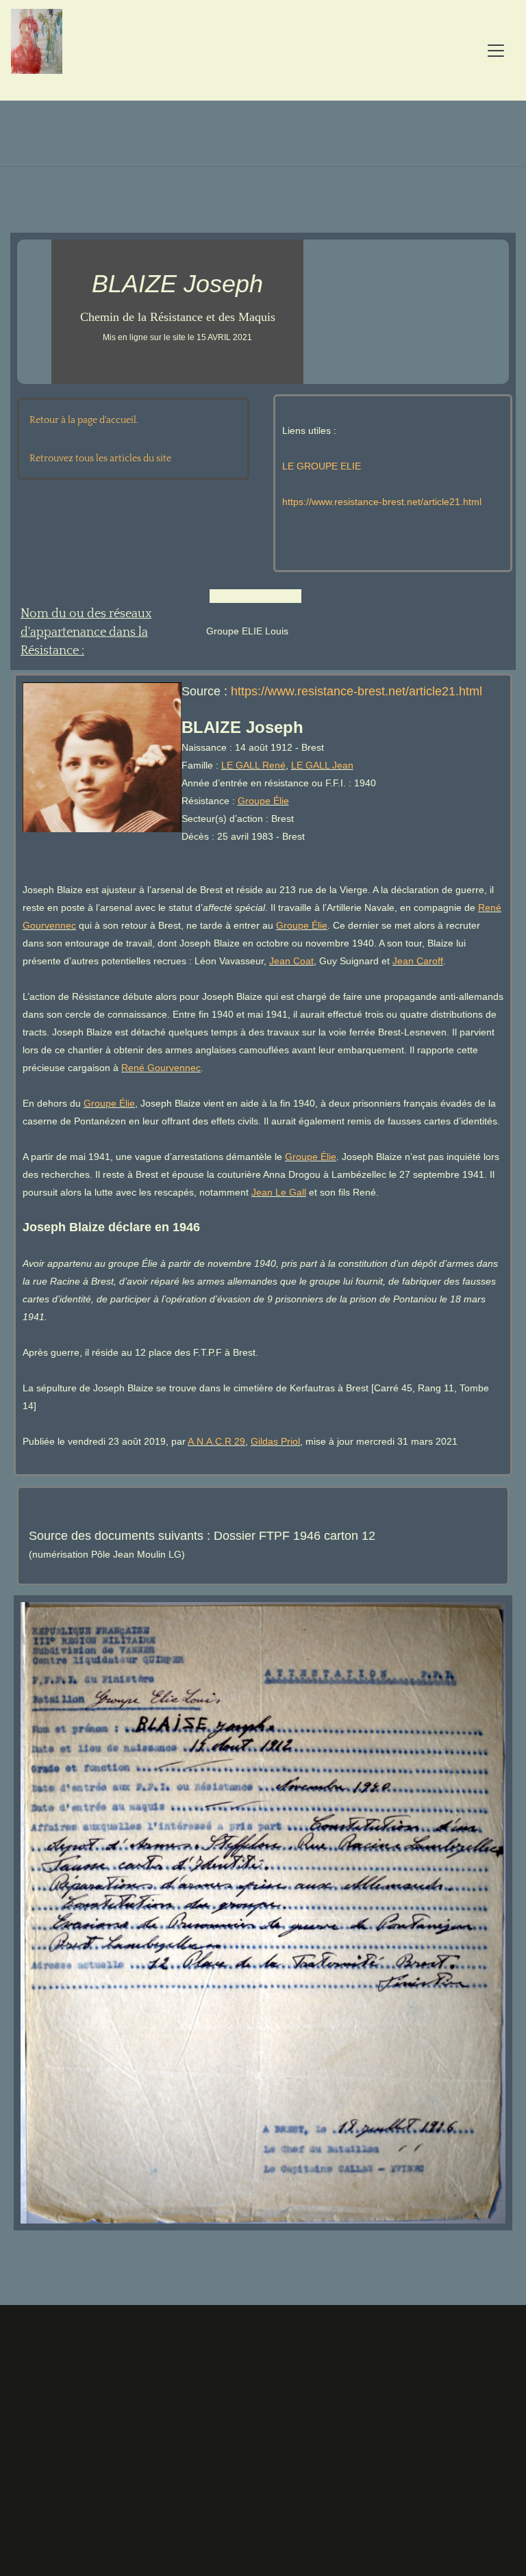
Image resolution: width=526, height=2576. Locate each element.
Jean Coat (291, 961)
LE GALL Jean (322, 765)
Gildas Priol (275, 1441)
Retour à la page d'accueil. (84, 420)
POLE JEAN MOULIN (65, 2424)
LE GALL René (253, 765)
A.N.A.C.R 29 (216, 1441)
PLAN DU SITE (127, 2424)
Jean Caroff (418, 961)
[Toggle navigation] (496, 51)
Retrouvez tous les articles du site (100, 459)
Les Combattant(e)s (386, 2416)
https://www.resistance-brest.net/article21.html (382, 502)
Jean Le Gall (279, 1192)
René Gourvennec (161, 1068)
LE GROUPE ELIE (322, 466)
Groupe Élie (263, 801)
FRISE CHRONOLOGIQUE (229, 2416)
